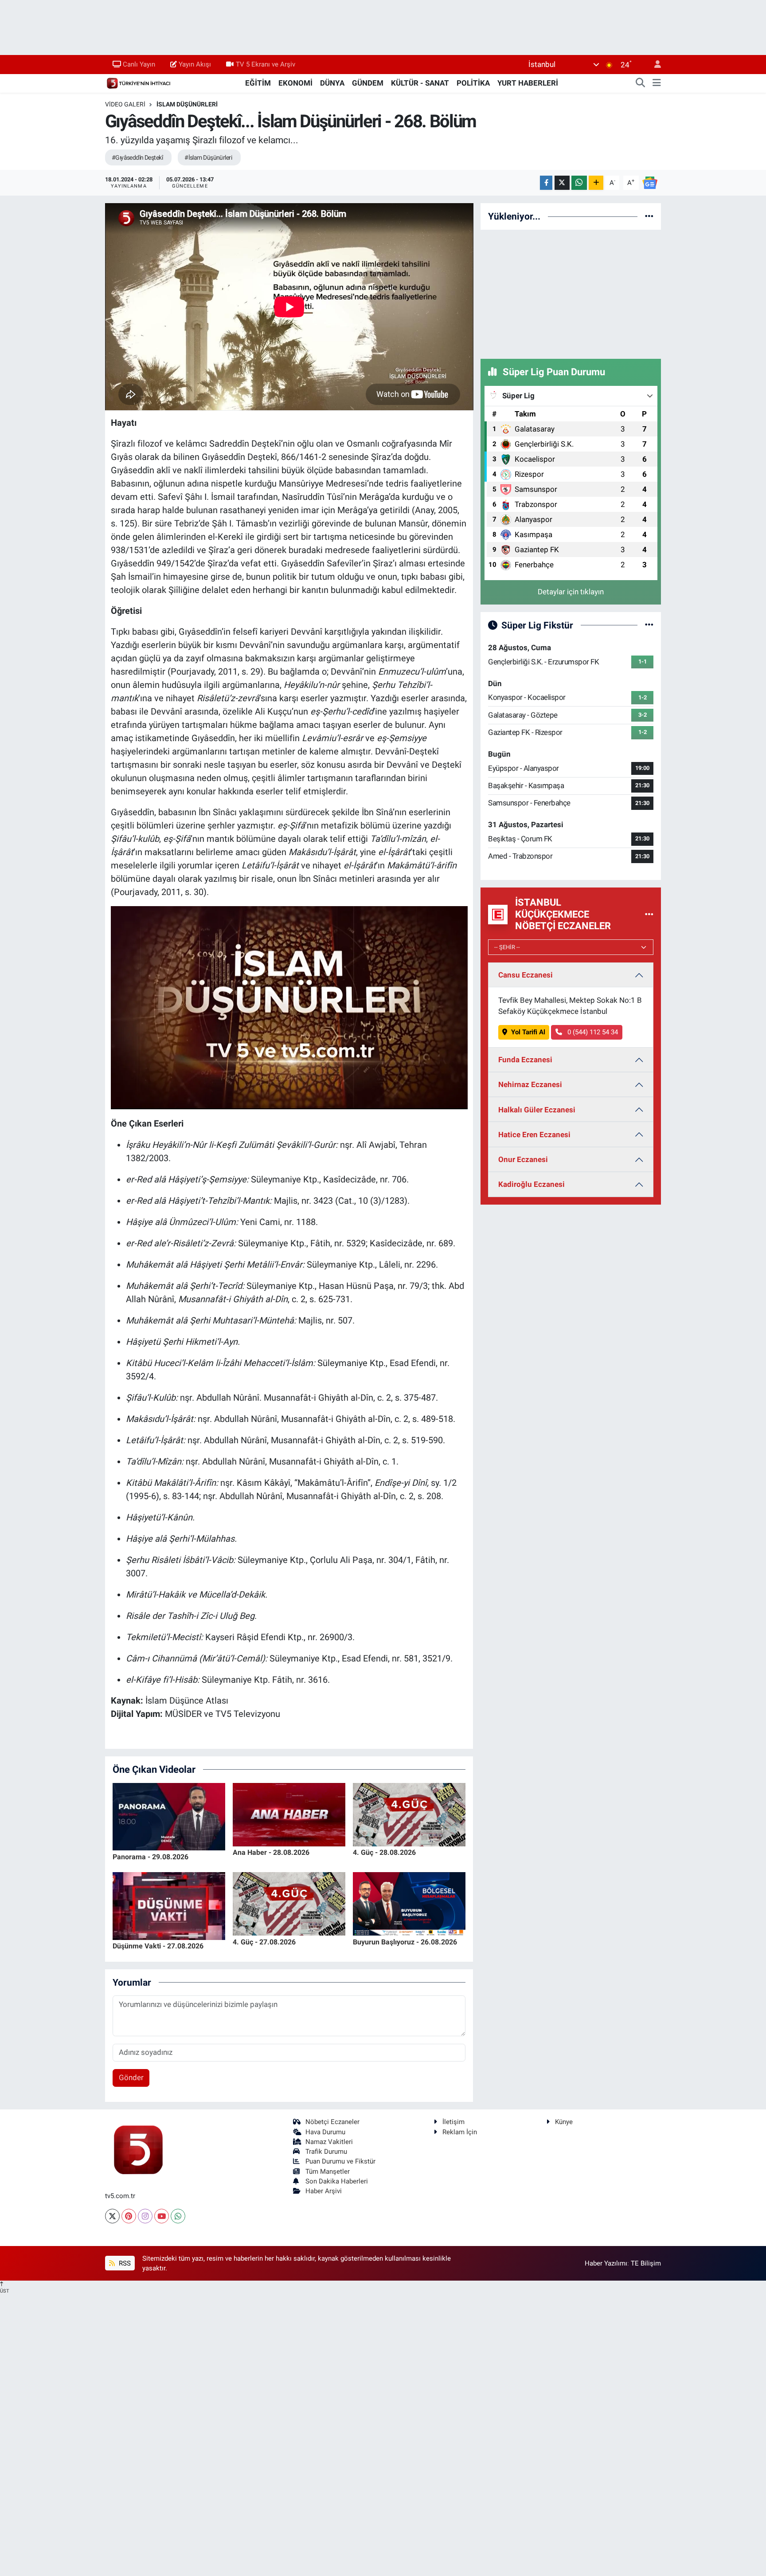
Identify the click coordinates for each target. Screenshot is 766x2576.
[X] (112, 2216)
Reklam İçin (460, 2132)
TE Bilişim (646, 2263)
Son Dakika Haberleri (337, 2181)
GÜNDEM (368, 83)
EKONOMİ (295, 83)
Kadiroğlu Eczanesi (532, 1184)
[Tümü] (649, 216)
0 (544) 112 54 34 (592, 1032)
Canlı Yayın (139, 64)
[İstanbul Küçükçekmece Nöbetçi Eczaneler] (649, 914)
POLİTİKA (473, 83)
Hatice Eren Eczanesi (534, 1135)
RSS (124, 2263)
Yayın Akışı (195, 64)
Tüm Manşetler (328, 2172)
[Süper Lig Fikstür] (649, 625)
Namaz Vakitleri (329, 2142)
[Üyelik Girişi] (654, 65)
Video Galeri (125, 104)
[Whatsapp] (178, 2216)
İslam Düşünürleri (187, 104)
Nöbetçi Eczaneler (332, 2122)
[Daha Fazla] (596, 183)
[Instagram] (145, 2216)
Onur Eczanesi (523, 1159)
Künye (564, 2122)
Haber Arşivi (324, 2191)
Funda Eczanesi (525, 1060)
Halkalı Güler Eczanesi (537, 1110)
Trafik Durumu (326, 2152)
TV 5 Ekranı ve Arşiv (266, 64)
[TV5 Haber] (138, 82)
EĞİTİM (258, 83)
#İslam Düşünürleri (208, 157)
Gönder (131, 2077)
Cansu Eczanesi (526, 975)
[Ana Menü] (657, 83)
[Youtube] (162, 2216)
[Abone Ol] (650, 182)
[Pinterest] (129, 2216)
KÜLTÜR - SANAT (420, 83)
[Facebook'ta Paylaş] (546, 183)
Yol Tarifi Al (528, 1032)
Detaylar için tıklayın (571, 592)
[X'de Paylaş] (562, 183)
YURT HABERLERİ (528, 83)
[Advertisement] (571, 293)
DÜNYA (332, 83)
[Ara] (641, 83)
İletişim (453, 2122)
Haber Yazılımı (606, 2263)
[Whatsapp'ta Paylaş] (579, 183)
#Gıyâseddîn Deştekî (137, 157)
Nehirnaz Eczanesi (530, 1084)
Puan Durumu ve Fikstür (340, 2161)
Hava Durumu (325, 2132)
